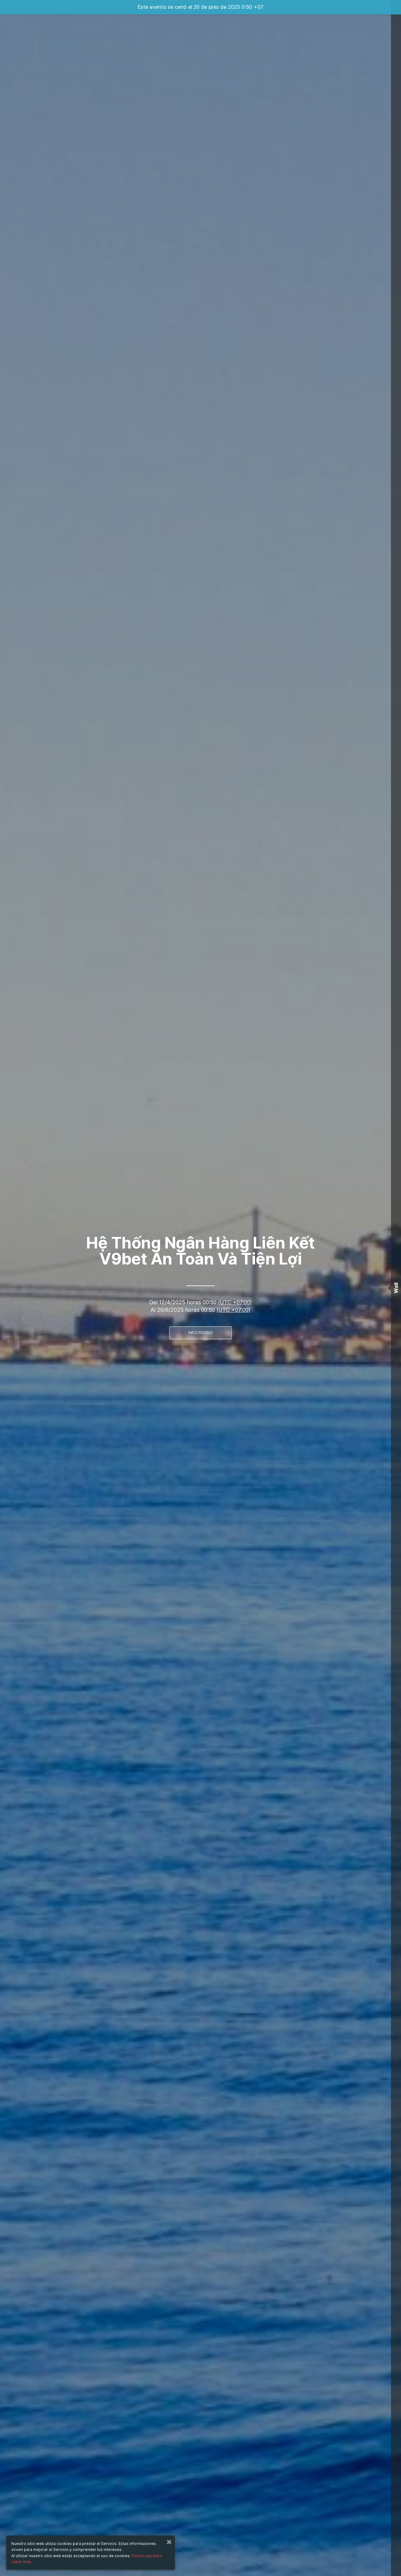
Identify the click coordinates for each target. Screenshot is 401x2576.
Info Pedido (200, 1333)
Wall (396, 1288)
